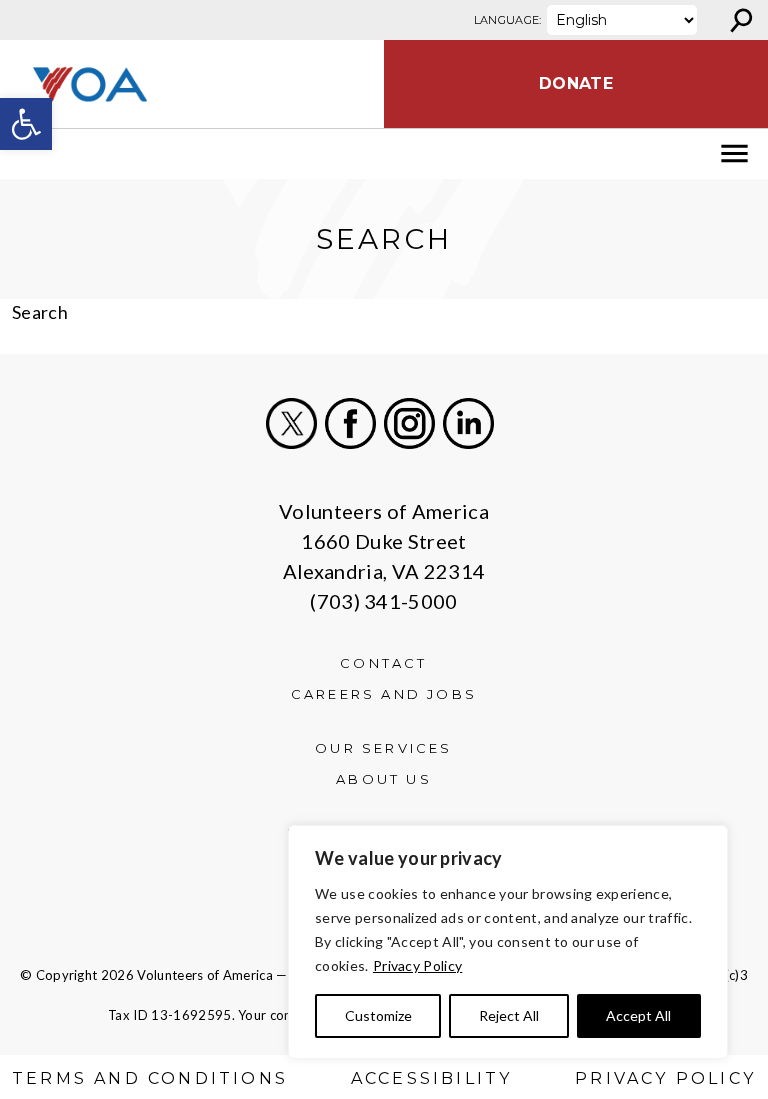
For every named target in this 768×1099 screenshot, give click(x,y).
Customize (378, 1015)
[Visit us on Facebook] (350, 423)
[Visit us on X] (291, 423)
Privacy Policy (417, 965)
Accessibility (432, 1078)
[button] (26, 124)
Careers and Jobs (384, 694)
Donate (576, 83)
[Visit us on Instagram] (409, 423)
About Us (384, 779)
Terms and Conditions (150, 1078)
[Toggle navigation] (28, 154)
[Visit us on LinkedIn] (468, 423)
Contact (383, 663)
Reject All (509, 1015)
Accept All (638, 1015)
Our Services (383, 748)
